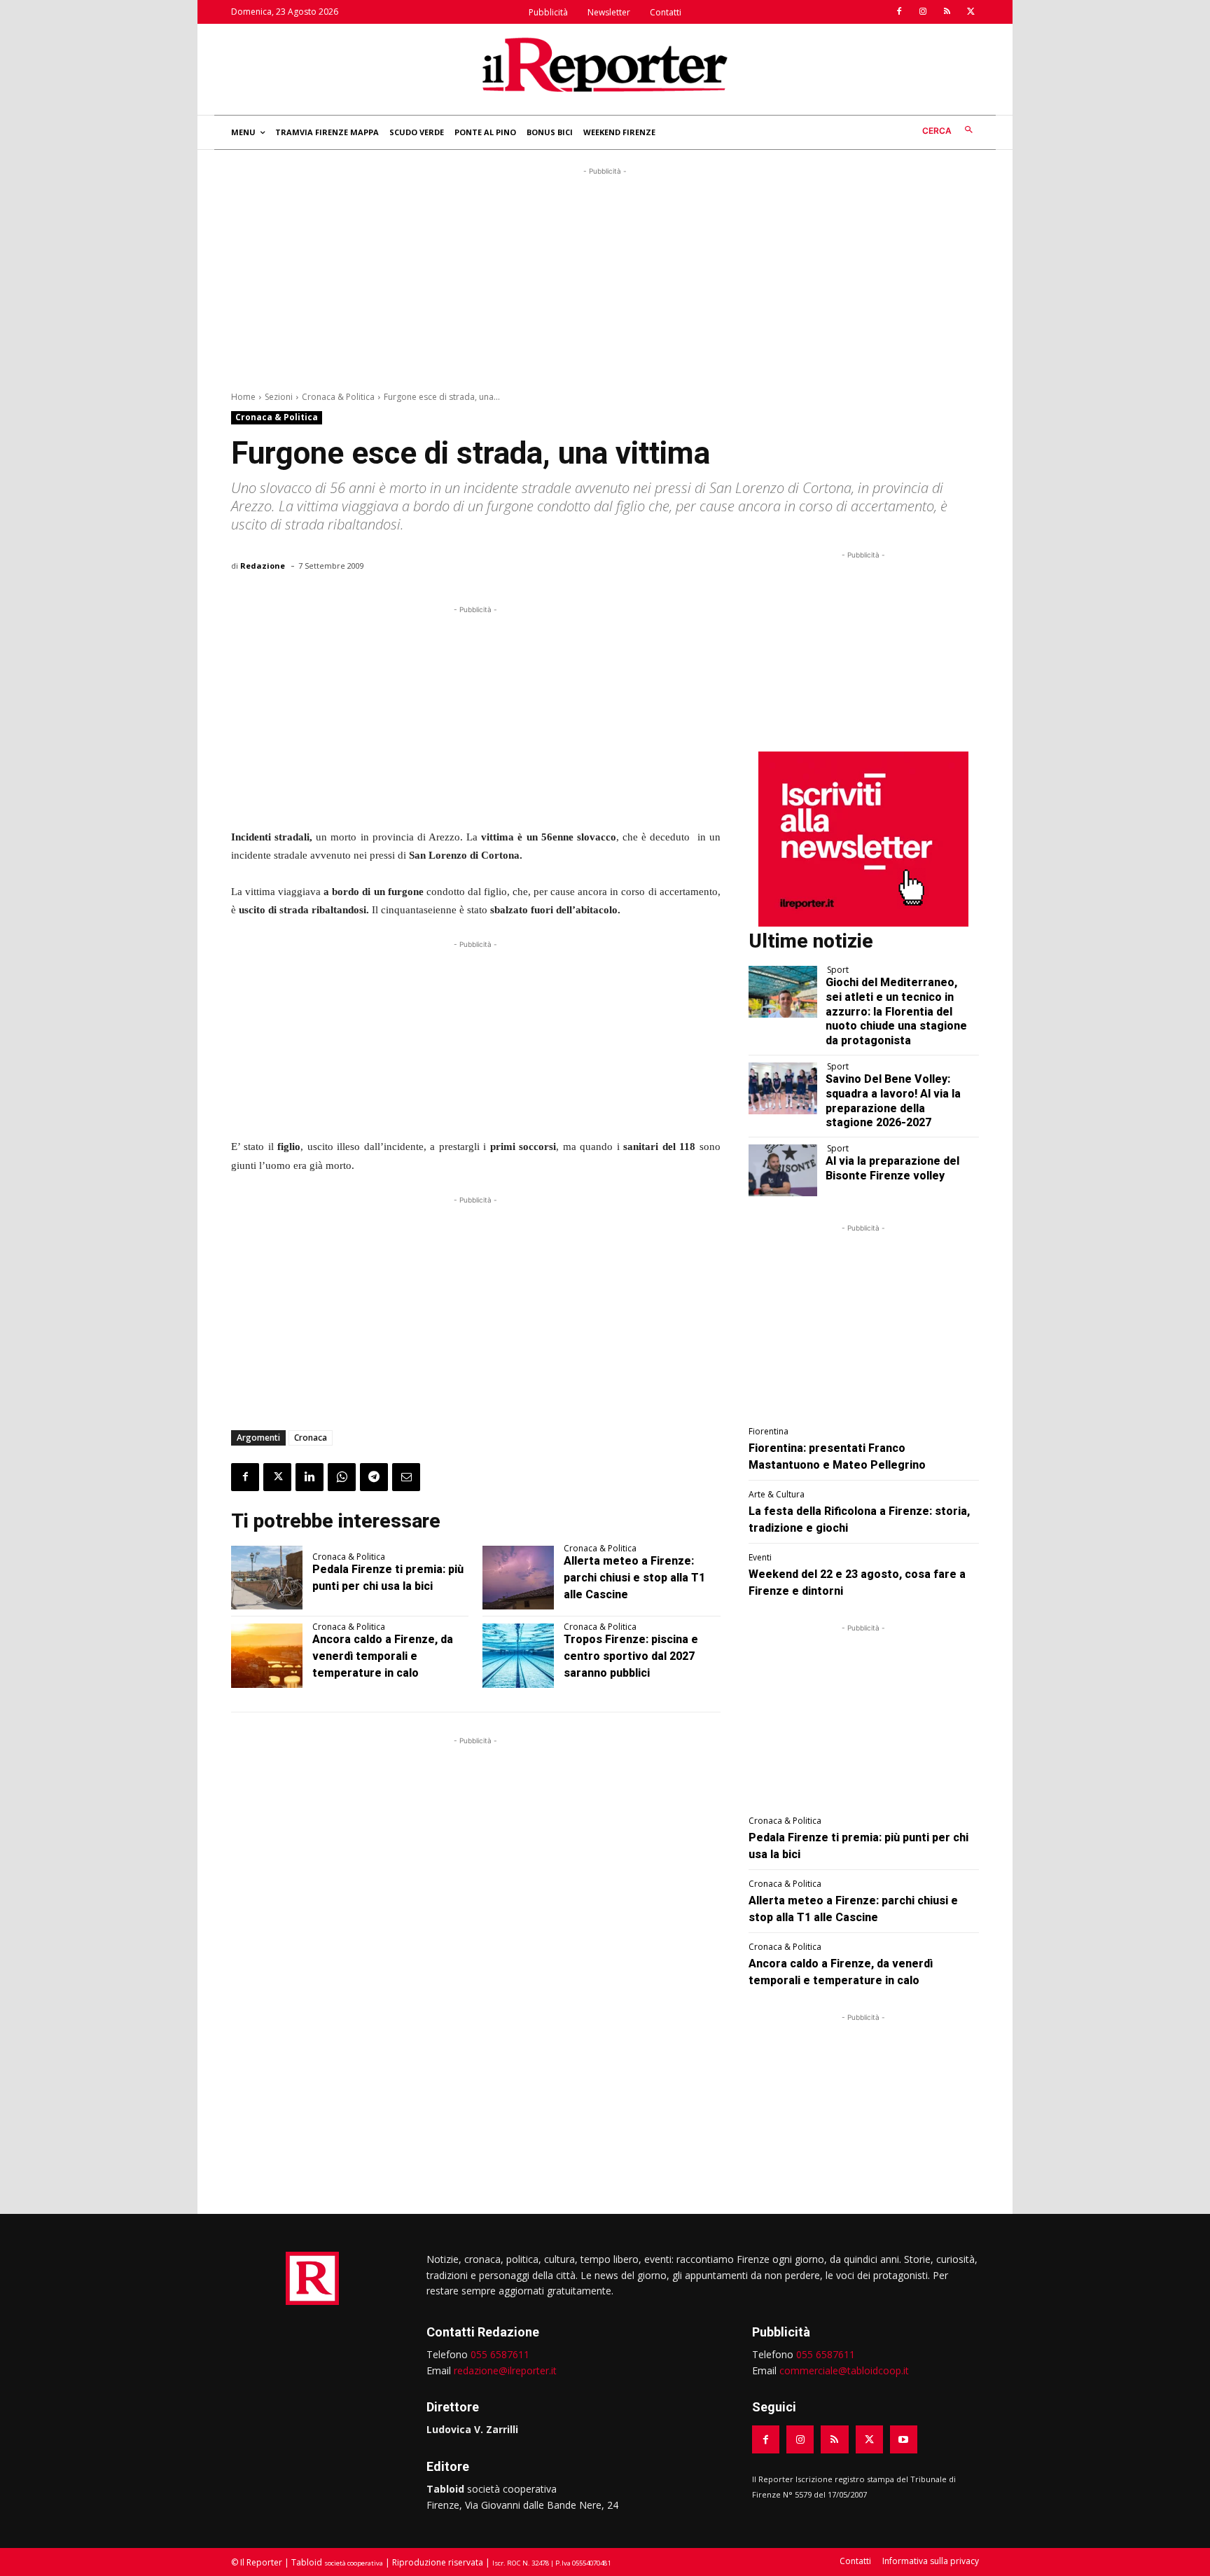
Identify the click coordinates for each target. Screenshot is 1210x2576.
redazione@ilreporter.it (505, 2370)
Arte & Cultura (777, 1495)
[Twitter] (971, 12)
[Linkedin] (310, 1477)
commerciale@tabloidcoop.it (844, 2370)
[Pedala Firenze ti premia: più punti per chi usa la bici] (267, 1578)
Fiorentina (769, 1432)
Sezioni (279, 397)
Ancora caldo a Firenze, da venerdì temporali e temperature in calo (383, 1656)
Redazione (263, 566)
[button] (951, 131)
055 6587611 (500, 2354)
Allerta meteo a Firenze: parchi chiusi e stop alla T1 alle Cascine (634, 1578)
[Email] (406, 1477)
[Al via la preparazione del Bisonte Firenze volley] (783, 1170)
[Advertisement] (605, 277)
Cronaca (311, 1438)
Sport (838, 970)
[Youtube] (904, 2439)
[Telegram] (374, 1477)
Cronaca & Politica (338, 397)
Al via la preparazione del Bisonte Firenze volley (892, 1168)
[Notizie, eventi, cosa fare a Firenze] (605, 64)
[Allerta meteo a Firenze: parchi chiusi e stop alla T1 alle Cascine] (518, 1578)
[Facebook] (899, 12)
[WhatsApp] (342, 1477)
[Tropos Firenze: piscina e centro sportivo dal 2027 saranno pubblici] (518, 1656)
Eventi (760, 1558)
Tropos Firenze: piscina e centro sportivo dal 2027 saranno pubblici (631, 1656)
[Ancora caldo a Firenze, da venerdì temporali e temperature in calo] (267, 1656)
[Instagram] (923, 12)
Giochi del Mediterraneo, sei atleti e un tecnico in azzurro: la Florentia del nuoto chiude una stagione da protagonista (896, 1011)
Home (243, 397)
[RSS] (947, 12)
